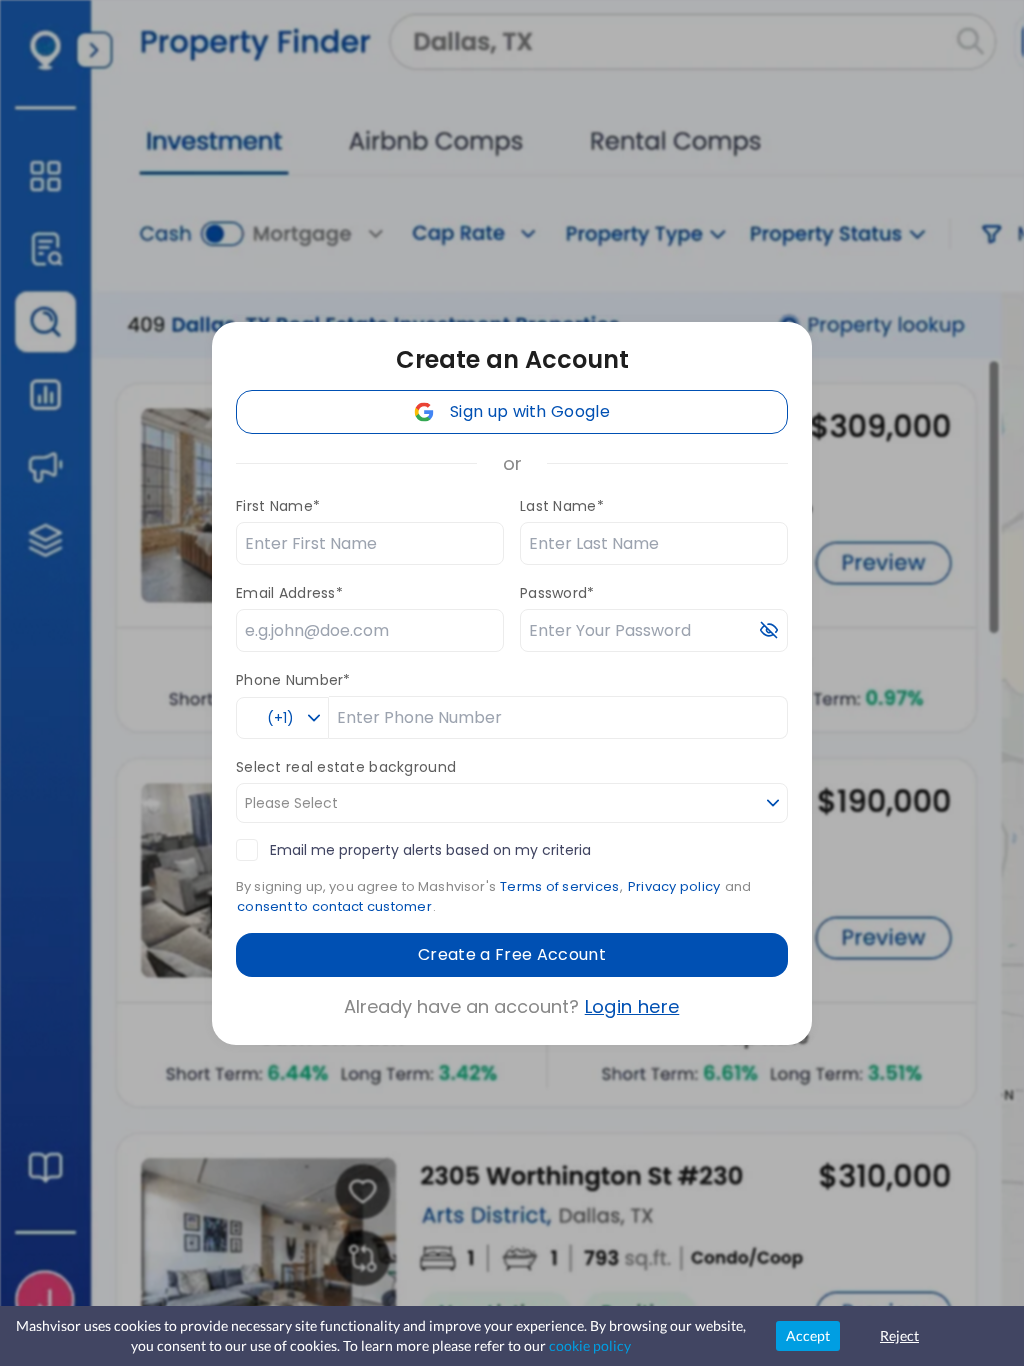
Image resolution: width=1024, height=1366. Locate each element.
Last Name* (562, 506)
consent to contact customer (334, 906)
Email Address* (289, 593)
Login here (632, 1006)
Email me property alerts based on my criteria (430, 850)
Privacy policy (674, 886)
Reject (899, 1335)
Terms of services (559, 886)
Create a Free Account (512, 954)
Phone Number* (293, 680)
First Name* (278, 506)
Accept (808, 1335)
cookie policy (590, 1345)
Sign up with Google (530, 411)
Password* (557, 593)
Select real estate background (346, 767)
